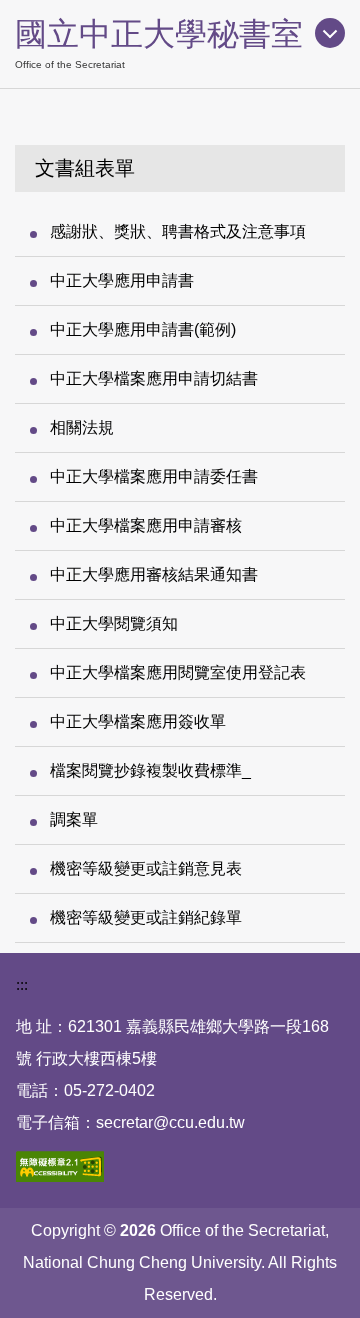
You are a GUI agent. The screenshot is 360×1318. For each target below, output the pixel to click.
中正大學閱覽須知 (114, 623)
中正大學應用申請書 (122, 280)
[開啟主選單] (330, 33)
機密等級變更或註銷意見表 (146, 868)
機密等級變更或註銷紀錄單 (146, 917)
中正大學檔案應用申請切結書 (154, 378)
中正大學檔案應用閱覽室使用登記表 (178, 672)
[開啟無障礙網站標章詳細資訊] (60, 1166)
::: (22, 984)
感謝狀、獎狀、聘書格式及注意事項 (178, 231)
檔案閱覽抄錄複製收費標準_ (150, 770)
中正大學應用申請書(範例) (143, 329)
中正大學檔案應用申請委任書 (154, 476)
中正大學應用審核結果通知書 (154, 574)
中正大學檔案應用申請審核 (146, 525)
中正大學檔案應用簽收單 (138, 721)
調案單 (74, 819)
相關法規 (82, 427)
